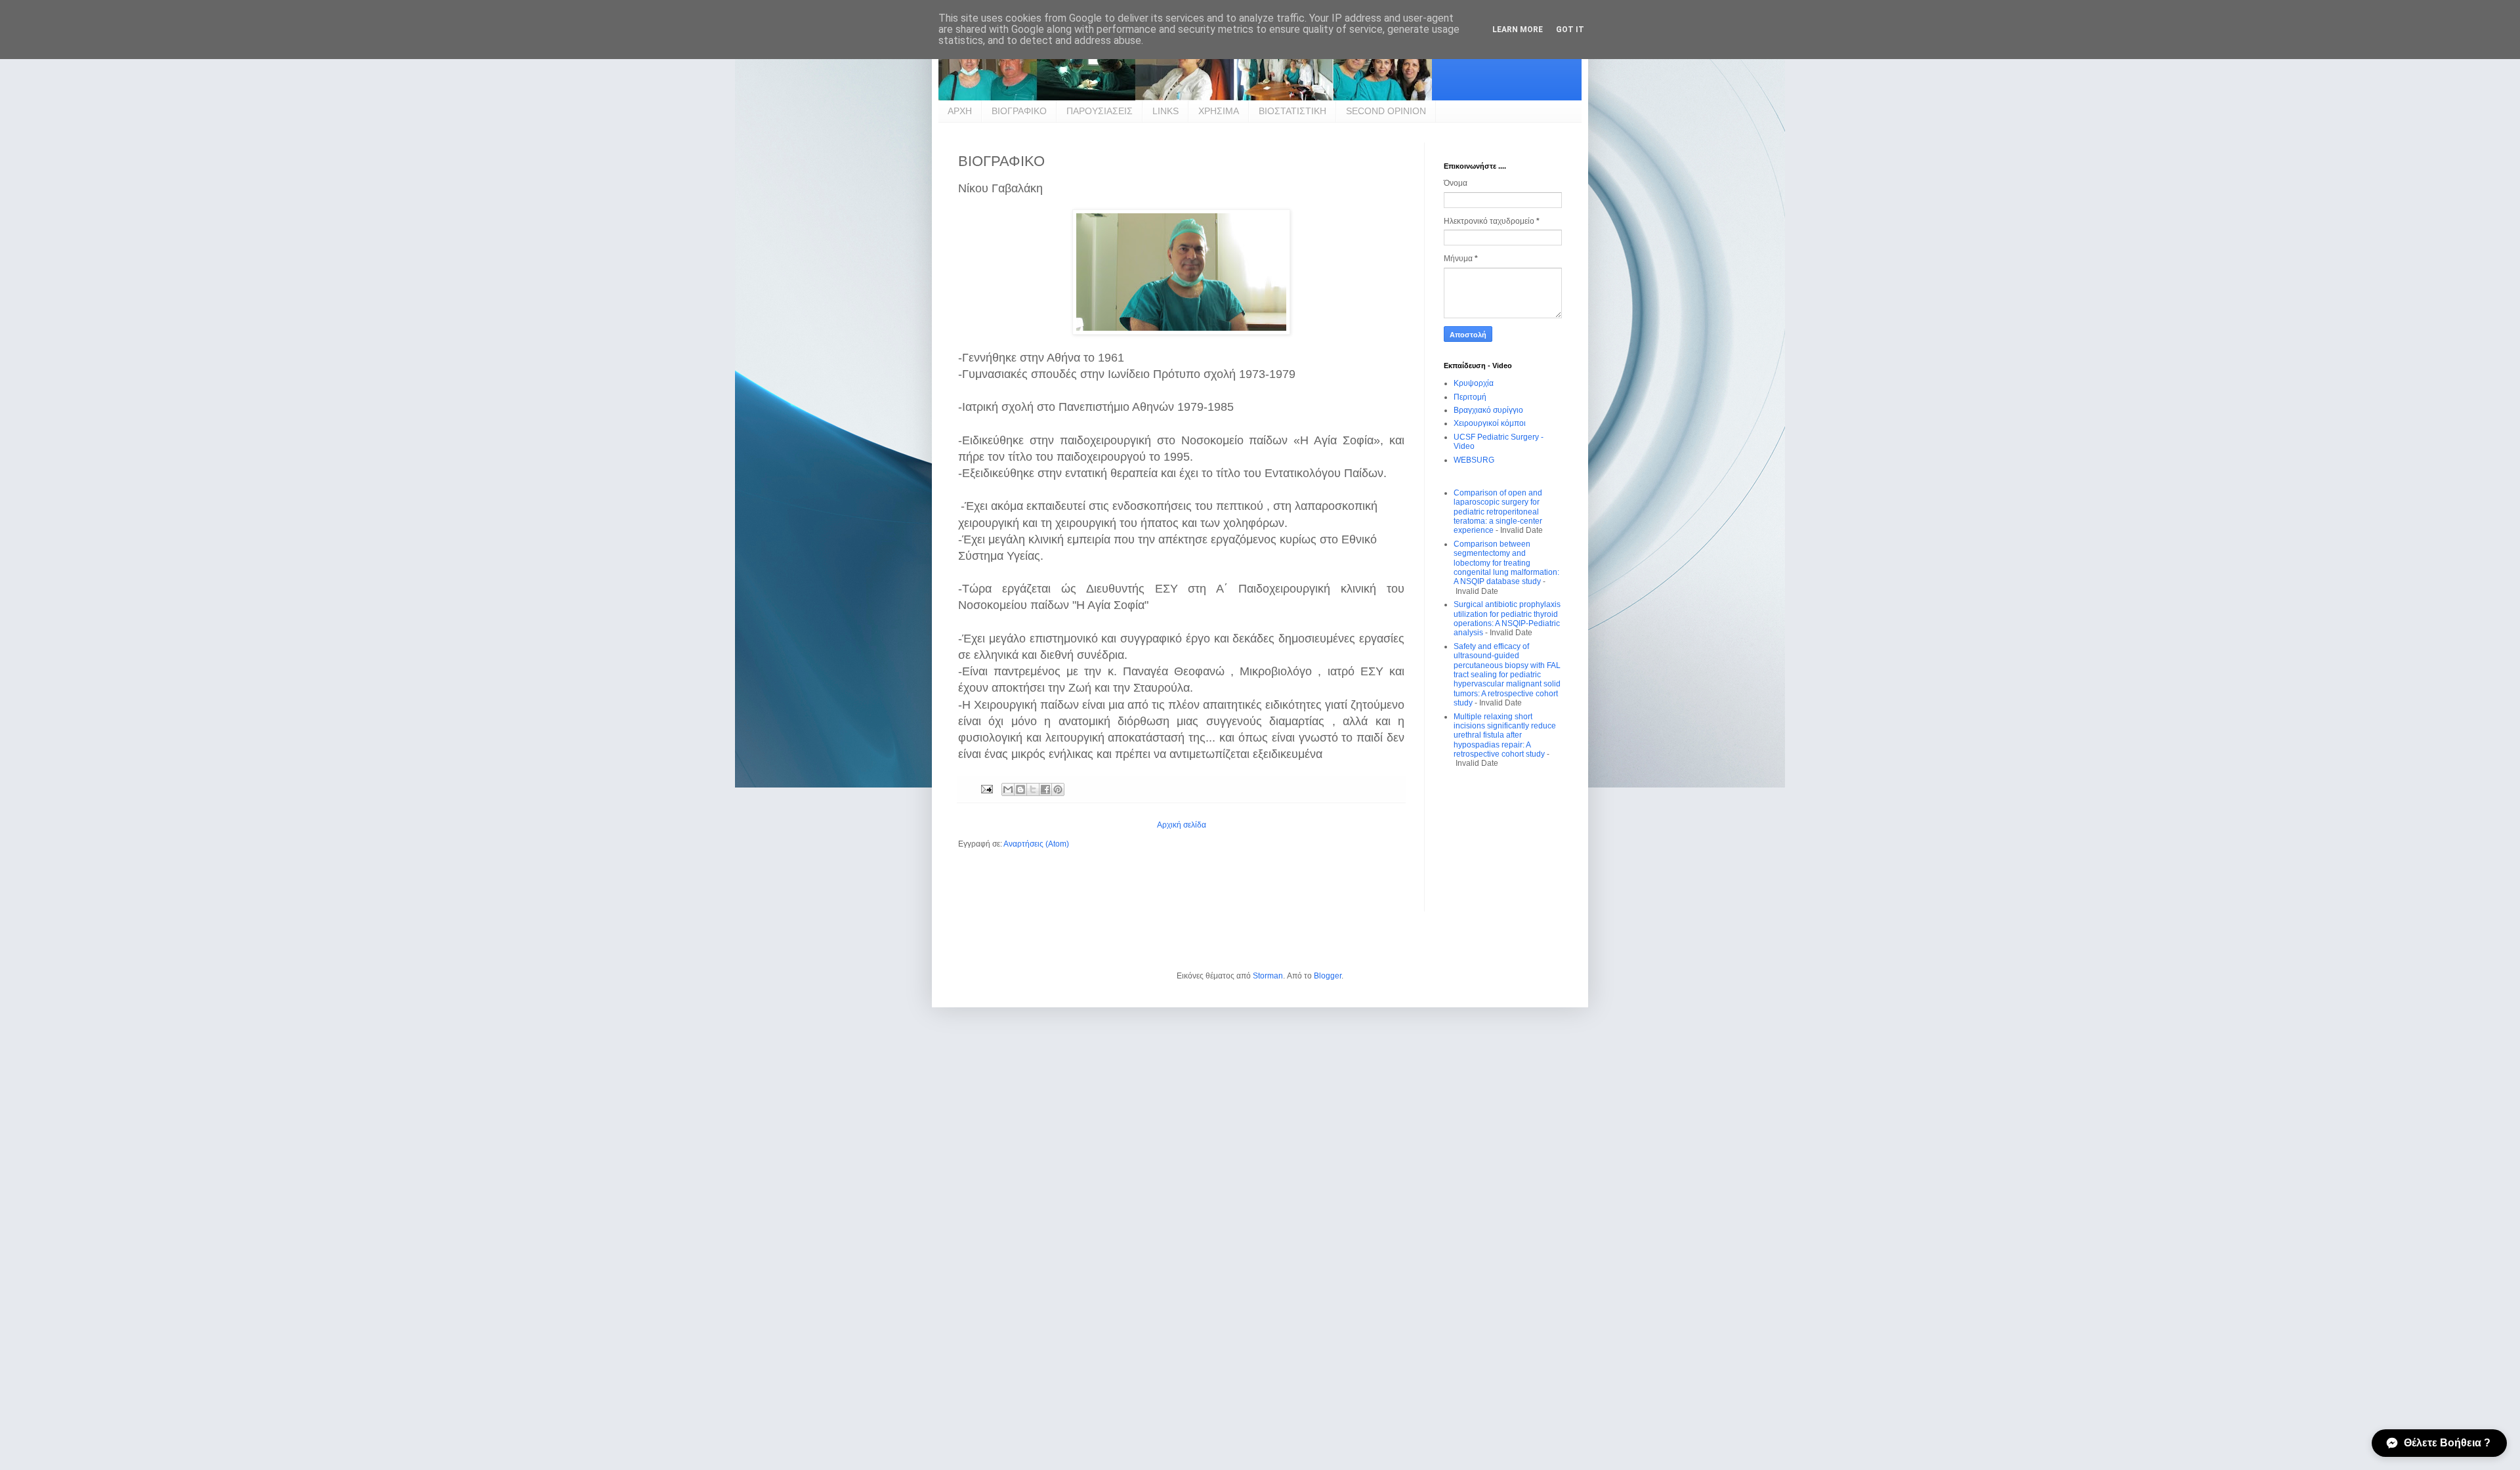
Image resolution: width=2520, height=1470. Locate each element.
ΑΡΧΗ (960, 111)
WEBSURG (1474, 460)
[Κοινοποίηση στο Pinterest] (1058, 789)
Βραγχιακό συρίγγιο (1488, 410)
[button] (2439, 1443)
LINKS (1165, 111)
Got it (1570, 30)
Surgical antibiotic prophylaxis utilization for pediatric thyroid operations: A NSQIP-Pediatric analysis (1507, 619)
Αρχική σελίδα (1182, 825)
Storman (1268, 976)
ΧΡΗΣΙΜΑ (1219, 111)
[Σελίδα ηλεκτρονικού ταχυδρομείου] (986, 789)
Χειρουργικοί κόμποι (1490, 423)
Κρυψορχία (1474, 383)
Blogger (1328, 976)
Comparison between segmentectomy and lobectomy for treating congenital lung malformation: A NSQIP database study (1506, 563)
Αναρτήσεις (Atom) (1036, 844)
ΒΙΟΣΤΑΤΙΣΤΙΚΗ (1292, 111)
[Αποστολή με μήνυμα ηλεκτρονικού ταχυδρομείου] (1008, 789)
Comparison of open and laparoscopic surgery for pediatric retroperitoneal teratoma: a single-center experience (1498, 512)
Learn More (1518, 30)
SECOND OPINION (1386, 111)
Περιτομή (1470, 397)
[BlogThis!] (1020, 789)
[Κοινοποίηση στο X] (1033, 789)
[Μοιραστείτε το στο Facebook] (1045, 789)
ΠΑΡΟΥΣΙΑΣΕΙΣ (1100, 111)
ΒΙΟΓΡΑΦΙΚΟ (1019, 111)
